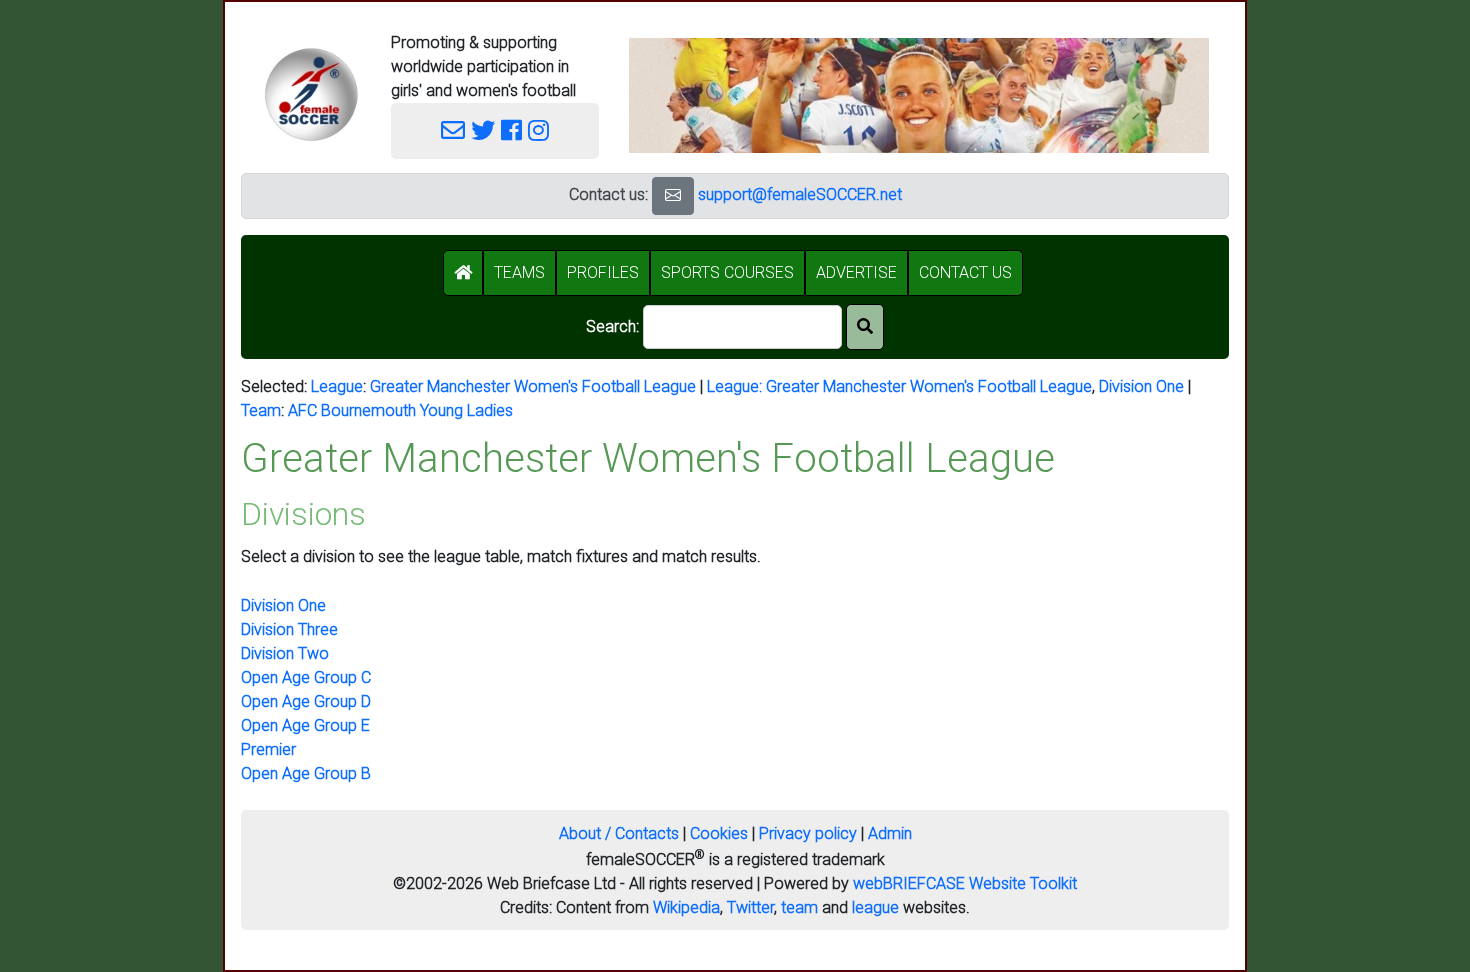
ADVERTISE (856, 272)
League (337, 386)
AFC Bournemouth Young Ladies (400, 410)
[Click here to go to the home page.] (311, 94)
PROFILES (603, 272)
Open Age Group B (306, 773)
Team (261, 410)
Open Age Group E (305, 725)
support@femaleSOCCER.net (800, 194)
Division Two (285, 653)
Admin (890, 833)
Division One (1141, 386)
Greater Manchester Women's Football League (533, 386)
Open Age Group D (306, 701)
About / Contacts (619, 833)
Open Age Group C (306, 677)
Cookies (719, 833)
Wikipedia (686, 907)
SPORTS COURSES (727, 272)
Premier (268, 749)
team (799, 907)
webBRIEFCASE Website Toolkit (965, 883)
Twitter (750, 907)
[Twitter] (483, 131)
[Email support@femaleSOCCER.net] (453, 131)
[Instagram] (538, 131)
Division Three (289, 629)
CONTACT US (965, 272)
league (875, 907)
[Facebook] (511, 131)
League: (736, 386)
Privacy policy (808, 833)
